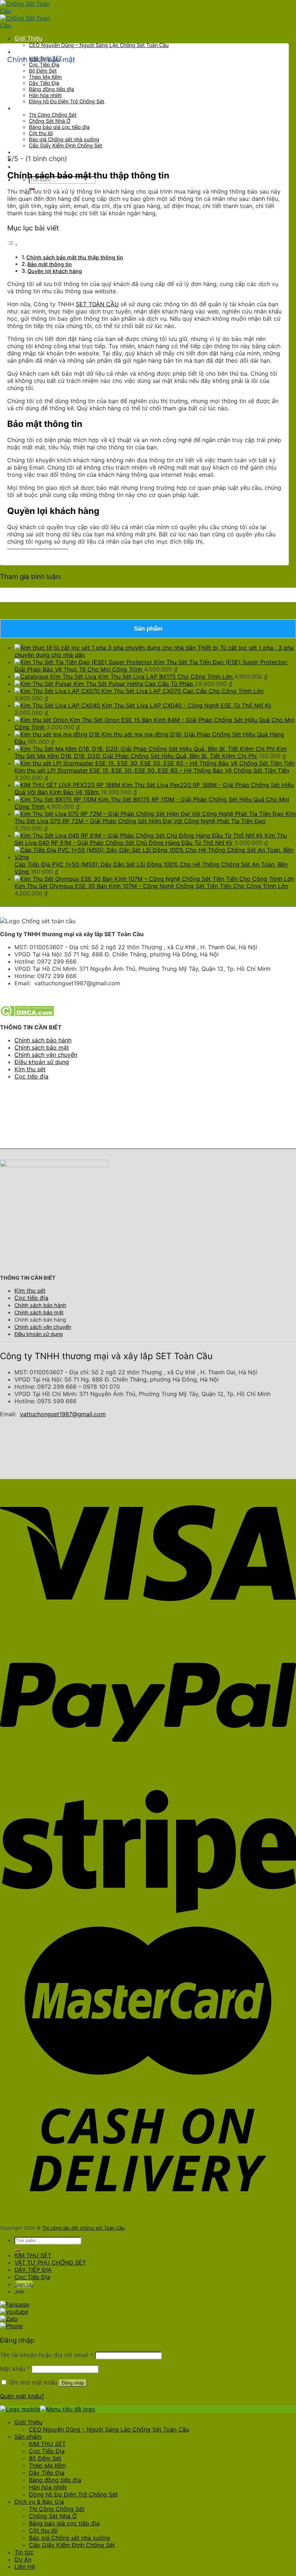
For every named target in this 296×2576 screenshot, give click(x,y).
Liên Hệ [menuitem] (25, 2567)
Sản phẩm (28, 52)
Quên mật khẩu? (22, 2396)
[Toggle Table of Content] (13, 245)
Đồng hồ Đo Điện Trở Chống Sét (67, 101)
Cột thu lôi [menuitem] (43, 2530)
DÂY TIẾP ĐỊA (33, 2270)
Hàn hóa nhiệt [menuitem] (48, 2487)
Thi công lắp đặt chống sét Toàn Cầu (84, 2228)
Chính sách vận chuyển (46, 1055)
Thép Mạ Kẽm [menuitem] (47, 2465)
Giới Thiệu (28, 38)
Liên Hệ (25, 167)
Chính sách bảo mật (42, 1047)
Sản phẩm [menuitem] (28, 2437)
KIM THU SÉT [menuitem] (47, 2444)
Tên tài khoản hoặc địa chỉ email (47, 2355)
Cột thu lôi (41, 133)
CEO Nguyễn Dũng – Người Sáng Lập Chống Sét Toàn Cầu (99, 45)
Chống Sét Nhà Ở (50, 121)
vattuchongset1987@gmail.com (63, 1414)
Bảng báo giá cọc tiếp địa (59, 127)
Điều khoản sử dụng (42, 1062)
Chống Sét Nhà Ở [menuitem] (53, 2516)
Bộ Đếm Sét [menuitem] (45, 2458)
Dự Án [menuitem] (23, 2559)
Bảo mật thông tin (50, 264)
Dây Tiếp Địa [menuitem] (47, 2473)
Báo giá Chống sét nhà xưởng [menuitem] (69, 2538)
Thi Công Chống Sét (53, 115)
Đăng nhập (73, 2383)
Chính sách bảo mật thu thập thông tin (75, 257)
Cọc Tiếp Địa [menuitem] (47, 2451)
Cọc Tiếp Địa (44, 64)
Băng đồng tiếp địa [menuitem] (55, 2480)
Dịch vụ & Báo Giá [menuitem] (39, 2502)
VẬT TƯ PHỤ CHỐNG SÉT (50, 2262)
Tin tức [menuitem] (24, 2552)
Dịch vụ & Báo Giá (39, 108)
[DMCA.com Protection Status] (27, 1014)
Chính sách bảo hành (43, 1040)
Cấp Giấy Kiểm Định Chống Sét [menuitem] (72, 2545)
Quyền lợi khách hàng (55, 271)
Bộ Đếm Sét (43, 71)
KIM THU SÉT (33, 2255)
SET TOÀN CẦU (97, 304)
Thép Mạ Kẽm (45, 77)
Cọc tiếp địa (31, 1076)
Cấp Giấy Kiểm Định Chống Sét (66, 145)
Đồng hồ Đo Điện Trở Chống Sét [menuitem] (73, 2494)
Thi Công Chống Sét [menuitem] (57, 2509)
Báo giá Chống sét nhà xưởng (64, 139)
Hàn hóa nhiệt (45, 95)
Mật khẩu (15, 2369)
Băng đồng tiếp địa (51, 89)
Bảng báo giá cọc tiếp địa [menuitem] (64, 2523)
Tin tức (24, 152)
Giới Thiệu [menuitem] (28, 2422)
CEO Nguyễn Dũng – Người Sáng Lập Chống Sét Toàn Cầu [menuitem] (109, 2429)
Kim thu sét (30, 1069)
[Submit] (17, 2250)
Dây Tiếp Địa (44, 83)
